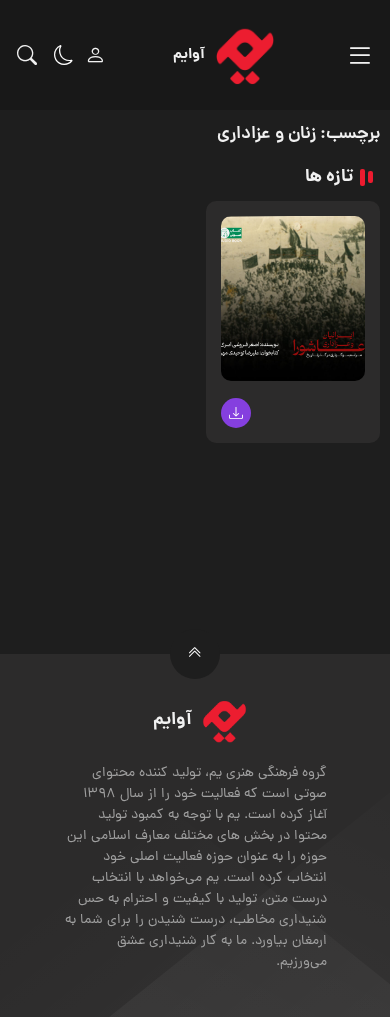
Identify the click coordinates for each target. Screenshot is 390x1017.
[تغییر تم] (64, 55)
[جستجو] (27, 55)
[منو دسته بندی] (359, 55)
